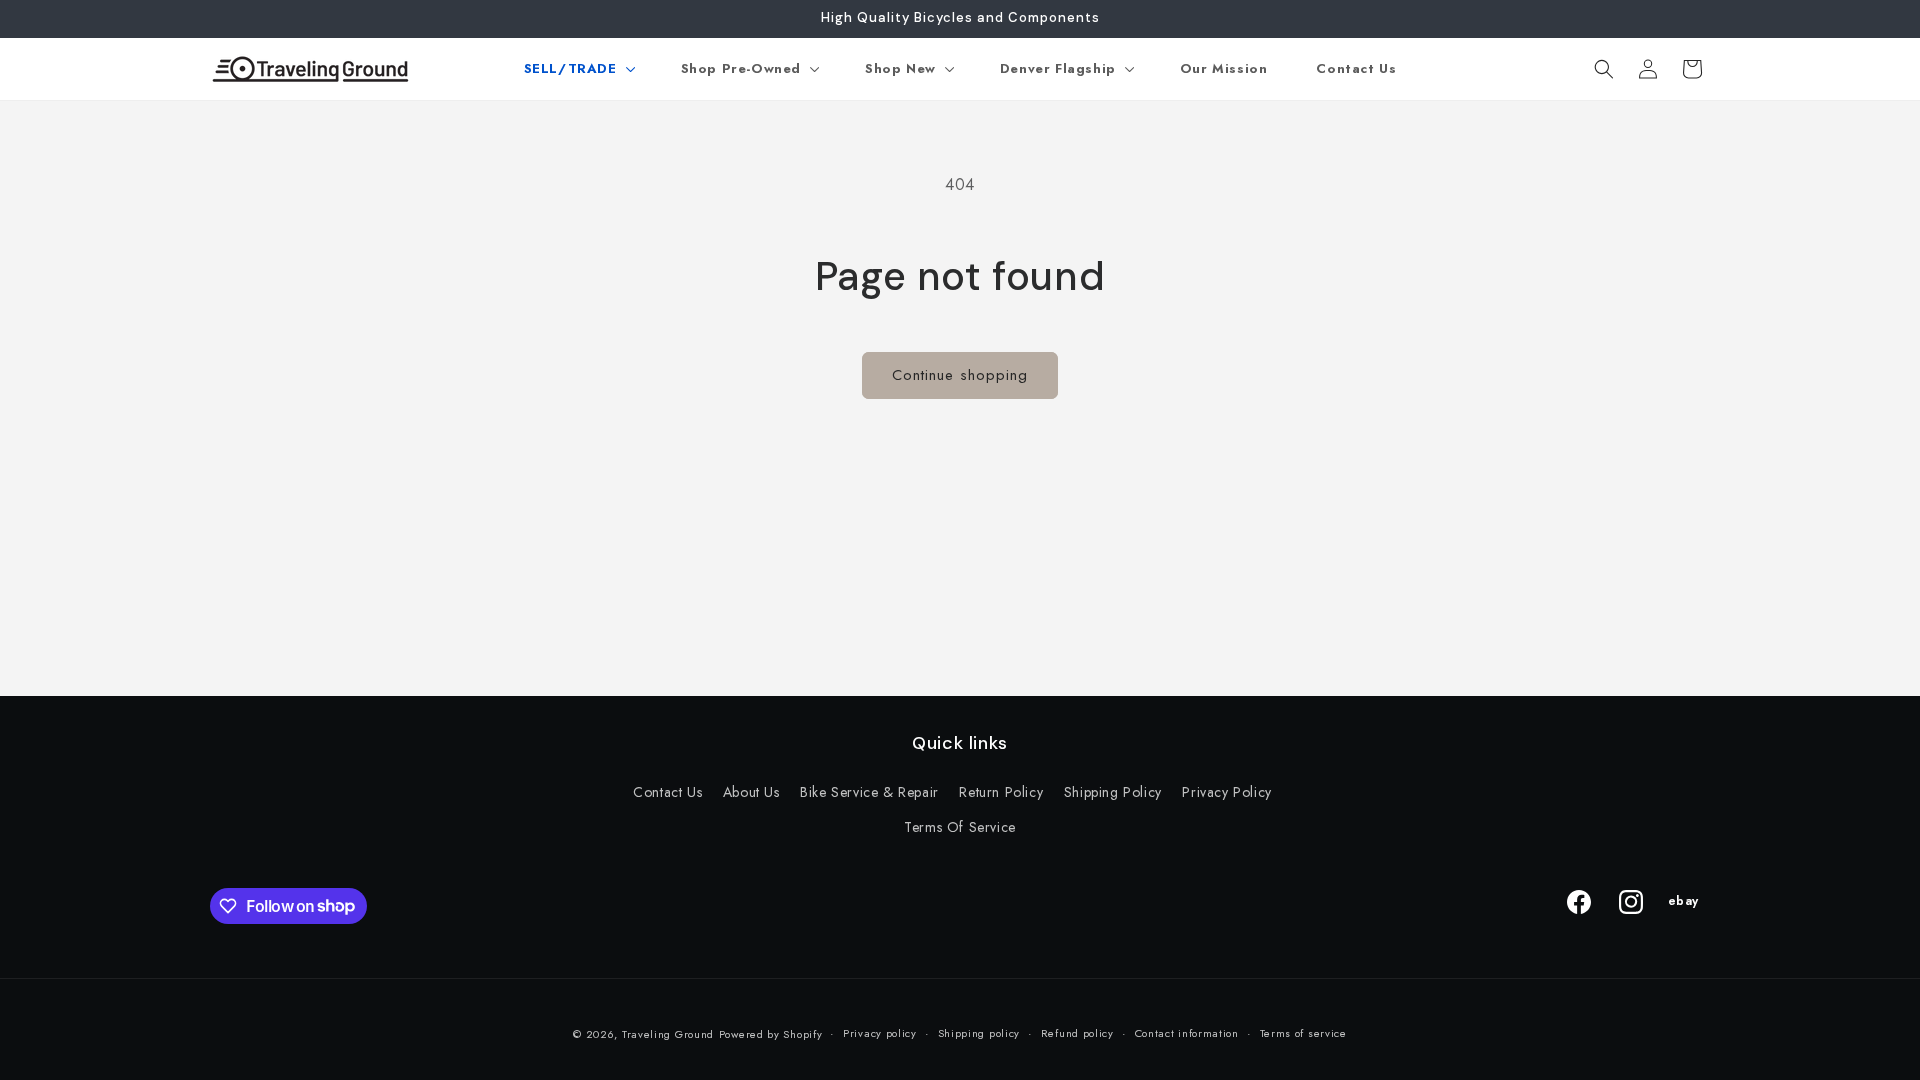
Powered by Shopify (771, 1034)
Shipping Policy (1113, 792)
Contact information (1187, 1033)
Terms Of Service (960, 827)
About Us (751, 792)
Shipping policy (979, 1033)
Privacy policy (880, 1033)
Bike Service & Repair (869, 792)
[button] (578, 69)
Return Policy (1001, 792)
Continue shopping (960, 375)
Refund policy (1077, 1033)
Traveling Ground (668, 1034)
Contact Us (667, 792)
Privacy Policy (1226, 792)
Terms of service (1303, 1033)
